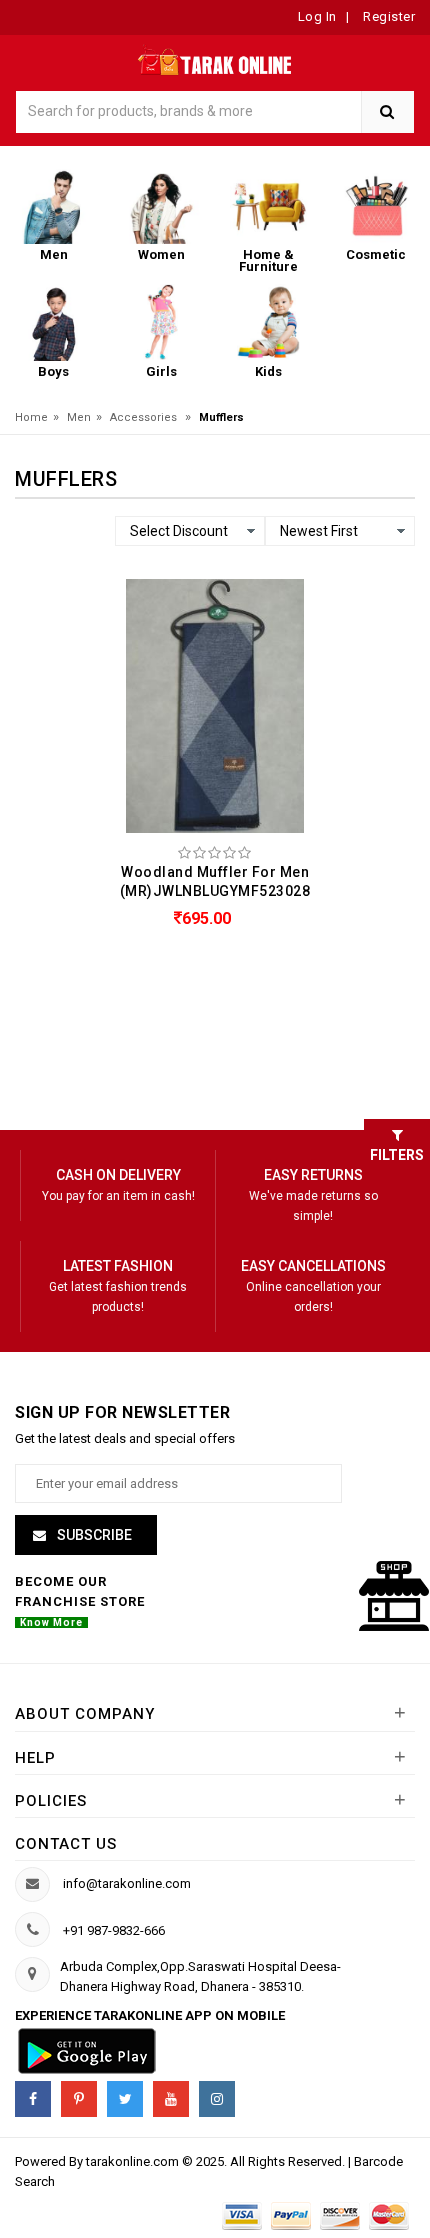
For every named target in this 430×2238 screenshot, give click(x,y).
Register (388, 16)
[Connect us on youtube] (171, 2099)
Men (79, 417)
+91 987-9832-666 (114, 1930)
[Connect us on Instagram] (217, 2099)
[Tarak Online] (215, 58)
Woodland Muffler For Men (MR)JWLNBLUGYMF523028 (215, 881)
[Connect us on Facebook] (33, 2099)
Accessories (143, 417)
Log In (317, 16)
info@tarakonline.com (127, 1883)
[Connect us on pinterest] (79, 2099)
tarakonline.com (134, 2161)
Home (31, 417)
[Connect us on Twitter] (125, 2099)
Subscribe (93, 1535)
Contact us (66, 1844)
